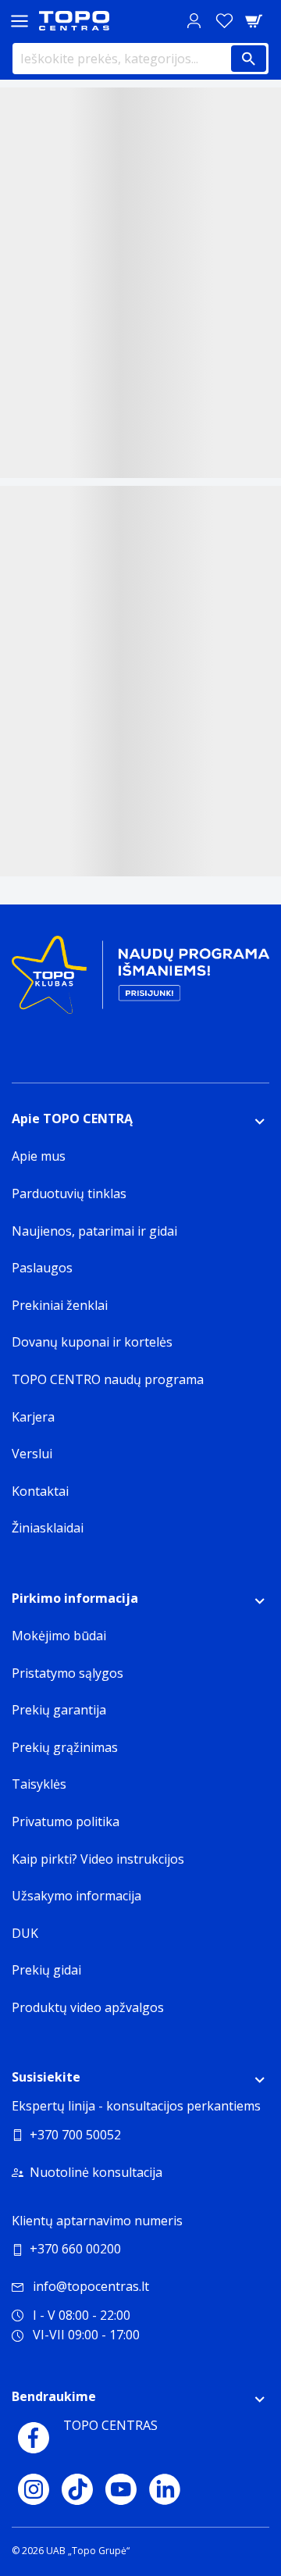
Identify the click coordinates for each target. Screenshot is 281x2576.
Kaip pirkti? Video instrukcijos (98, 1859)
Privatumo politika (66, 1821)
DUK (25, 1933)
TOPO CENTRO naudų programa (108, 1379)
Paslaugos (42, 1268)
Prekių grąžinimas (65, 1747)
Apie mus (39, 1156)
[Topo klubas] (140, 981)
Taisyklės (39, 1784)
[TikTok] (77, 2489)
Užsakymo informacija (76, 1896)
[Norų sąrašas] (224, 21)
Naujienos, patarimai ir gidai (94, 1231)
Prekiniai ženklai (60, 1305)
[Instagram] (34, 2489)
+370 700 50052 (75, 2135)
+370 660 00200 (75, 2249)
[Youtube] (121, 2489)
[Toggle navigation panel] (20, 21)
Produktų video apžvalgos (88, 2007)
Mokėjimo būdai (59, 1636)
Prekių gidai (46, 1970)
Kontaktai (40, 1491)
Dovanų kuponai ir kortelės (92, 1342)
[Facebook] (34, 2438)
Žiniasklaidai (48, 1528)
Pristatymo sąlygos (68, 1673)
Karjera (33, 1417)
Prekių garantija (59, 1710)
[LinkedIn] (165, 2489)
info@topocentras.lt (91, 2286)
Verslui (32, 1454)
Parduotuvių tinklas (69, 1193)
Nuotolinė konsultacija (96, 2172)
